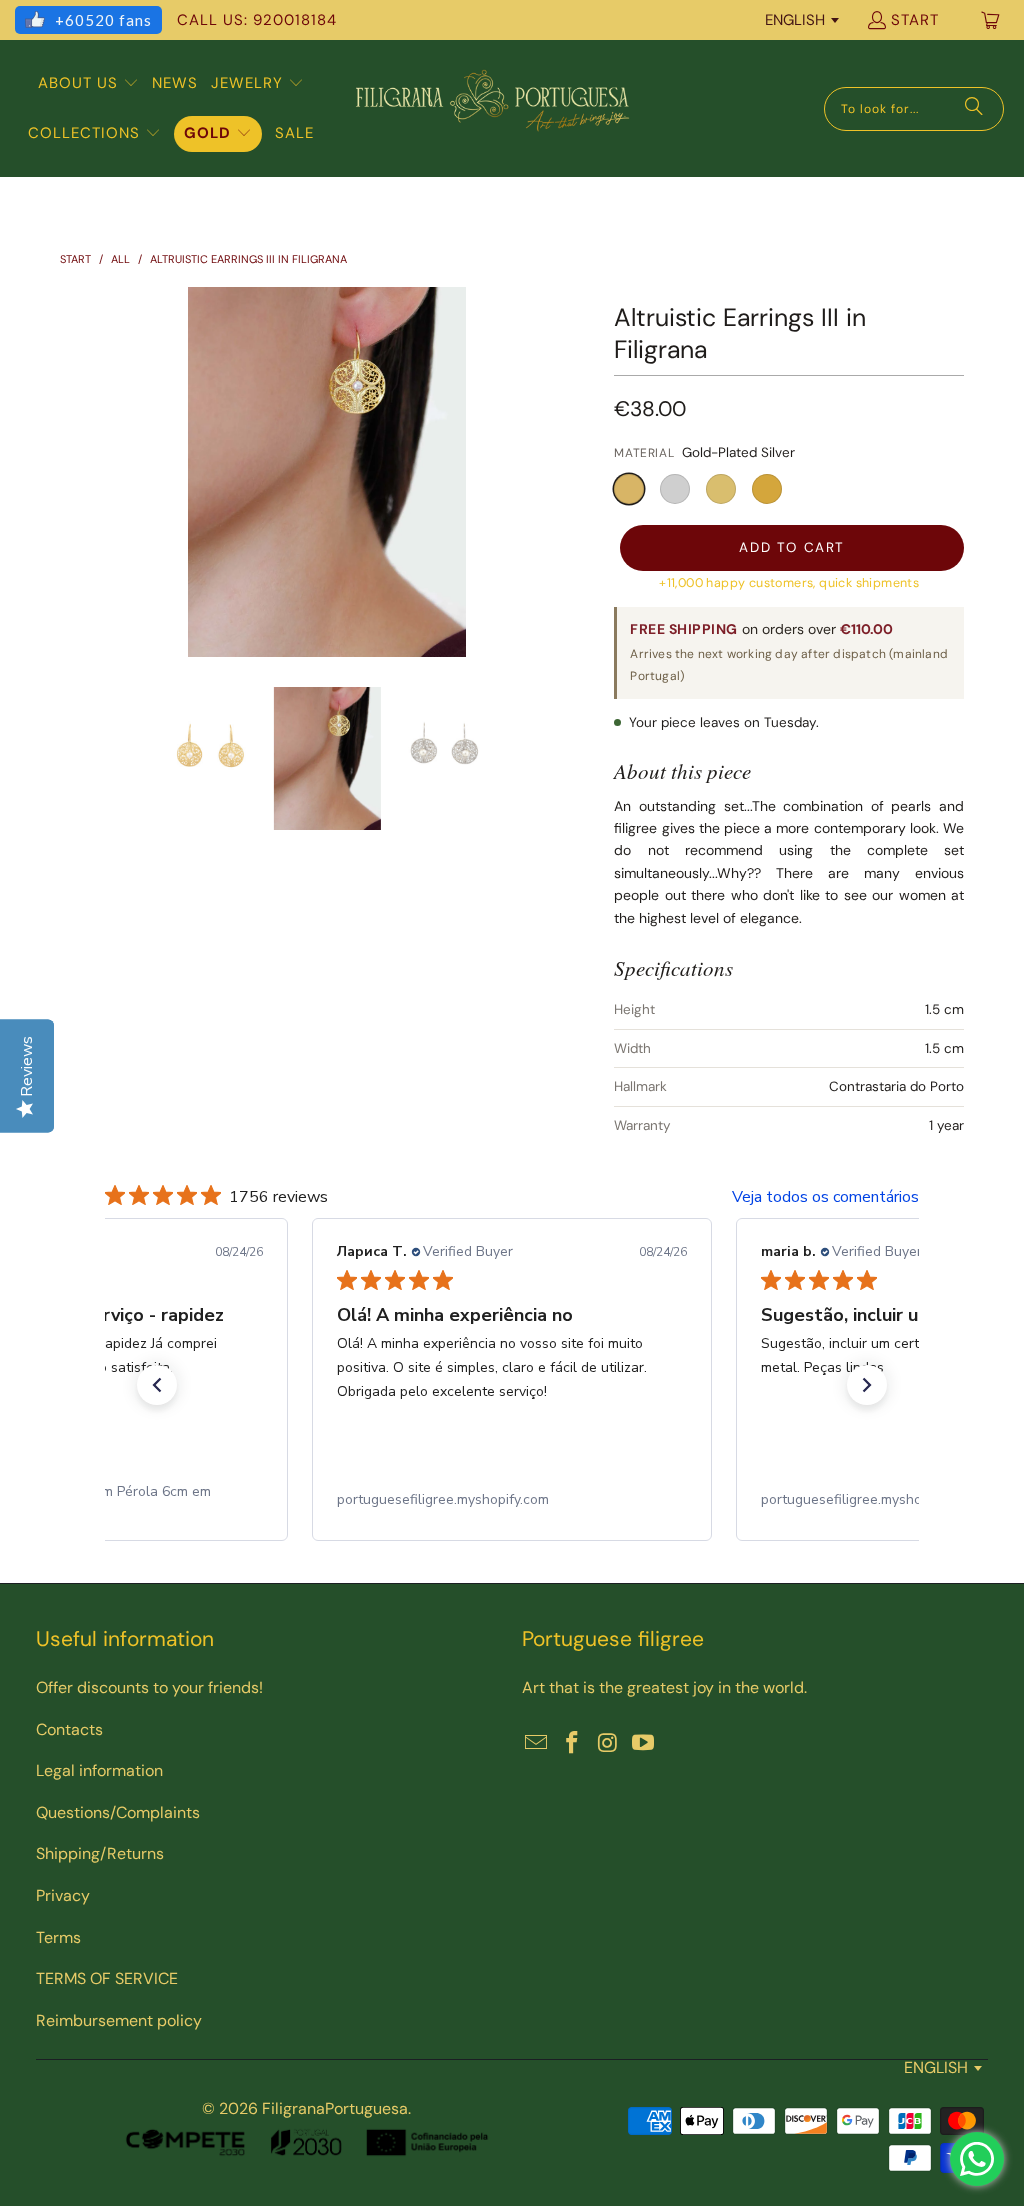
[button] (88, 84)
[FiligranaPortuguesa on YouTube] (644, 1744)
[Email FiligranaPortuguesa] (537, 1744)
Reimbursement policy (119, 2020)
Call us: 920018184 (257, 20)
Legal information (99, 1770)
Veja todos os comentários (825, 1197)
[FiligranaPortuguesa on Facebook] (573, 1744)
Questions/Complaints (118, 1812)
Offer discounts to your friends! (149, 1687)
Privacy (63, 1895)
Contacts (69, 1729)
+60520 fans (103, 20)
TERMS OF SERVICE (107, 1978)
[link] (512, 1500)
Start (915, 20)
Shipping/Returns (100, 1853)
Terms (58, 1937)
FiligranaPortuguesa (335, 2108)
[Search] (974, 109)
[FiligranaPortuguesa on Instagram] (608, 1744)
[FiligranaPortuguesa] (492, 108)
